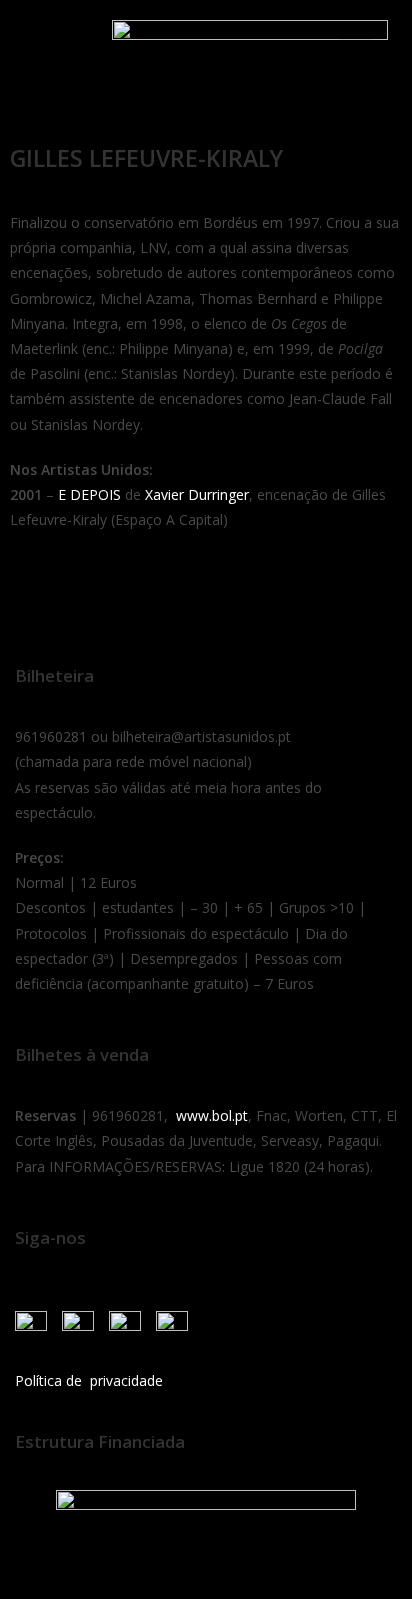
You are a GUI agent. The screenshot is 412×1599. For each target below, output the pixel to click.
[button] (39, 42)
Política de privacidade (89, 1380)
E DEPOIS (89, 494)
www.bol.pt (212, 1115)
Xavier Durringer (197, 494)
